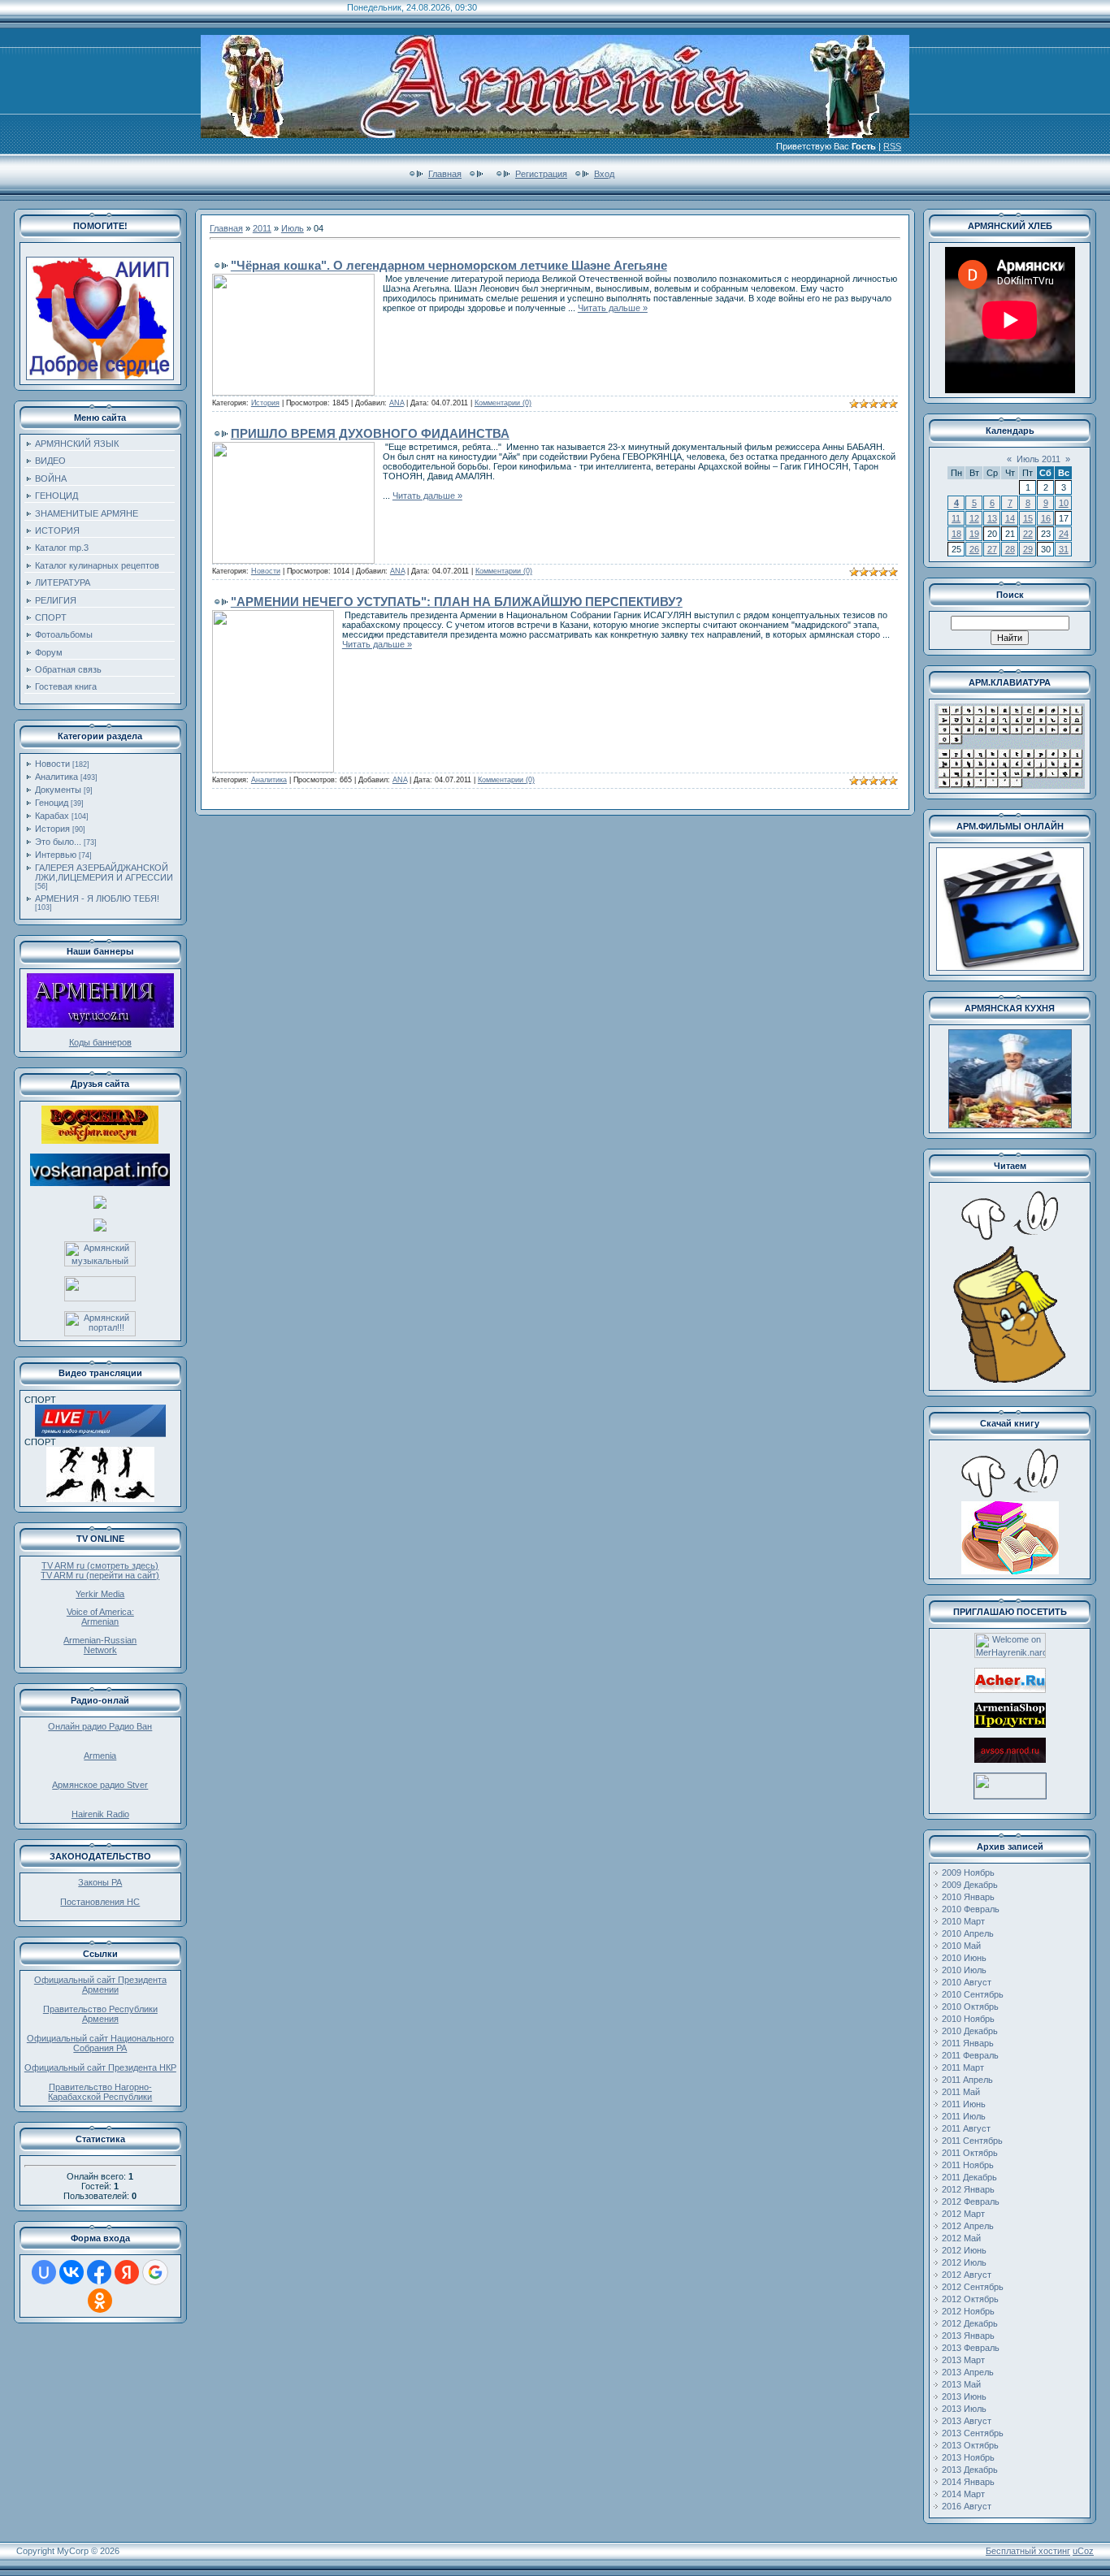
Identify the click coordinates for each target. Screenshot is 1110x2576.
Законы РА (100, 1882)
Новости (52, 764)
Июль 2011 (1038, 459)
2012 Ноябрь (968, 2311)
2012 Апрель (968, 2226)
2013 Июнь (964, 2396)
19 (974, 534)
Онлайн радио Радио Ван (100, 1726)
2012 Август (967, 2275)
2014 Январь (968, 2482)
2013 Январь (968, 2336)
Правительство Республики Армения (100, 2014)
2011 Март (963, 2067)
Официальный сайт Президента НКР (100, 2067)
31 (1064, 549)
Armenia (100, 1756)
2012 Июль (964, 2262)
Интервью (56, 855)
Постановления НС (100, 1902)
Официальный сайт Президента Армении (100, 1985)
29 (1028, 549)
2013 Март (963, 2360)
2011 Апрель (967, 2080)
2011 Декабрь (969, 2177)
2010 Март (963, 1921)
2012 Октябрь (970, 2299)
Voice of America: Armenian (100, 1617)
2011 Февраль (970, 2055)
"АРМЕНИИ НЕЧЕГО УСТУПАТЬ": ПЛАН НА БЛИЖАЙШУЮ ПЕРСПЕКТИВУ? (457, 602)
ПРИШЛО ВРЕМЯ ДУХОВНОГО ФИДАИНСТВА (370, 433)
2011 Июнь (964, 2104)
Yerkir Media (100, 1594)
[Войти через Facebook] (99, 2272)
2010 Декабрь (970, 2031)
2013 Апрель (968, 2372)
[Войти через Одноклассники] (100, 2301)
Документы (58, 790)
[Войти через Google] (155, 2272)
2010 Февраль (971, 1909)
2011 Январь (968, 2043)
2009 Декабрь (970, 1885)
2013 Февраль (971, 2348)
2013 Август (967, 2421)
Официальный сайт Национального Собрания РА (100, 2043)
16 (1046, 518)
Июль (293, 228)
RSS (892, 146)
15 (1028, 518)
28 (1010, 549)
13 (992, 518)
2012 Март (963, 2214)
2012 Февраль (971, 2202)
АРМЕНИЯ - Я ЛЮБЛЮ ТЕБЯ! (97, 898)
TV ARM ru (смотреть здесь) (100, 1565)
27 (992, 549)
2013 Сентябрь (973, 2433)
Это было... (58, 842)
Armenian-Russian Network (100, 1645)
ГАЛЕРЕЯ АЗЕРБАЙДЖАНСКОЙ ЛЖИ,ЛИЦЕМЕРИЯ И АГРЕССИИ (104, 872)
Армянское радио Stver (100, 1785)
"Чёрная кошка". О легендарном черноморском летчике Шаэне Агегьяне (449, 265)
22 (1028, 534)
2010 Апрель (968, 1933)
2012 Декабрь (970, 2323)
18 (956, 534)
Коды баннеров (100, 1042)
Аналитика (56, 777)
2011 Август (966, 2128)
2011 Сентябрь (972, 2141)
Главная (445, 174)
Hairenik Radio (100, 1814)
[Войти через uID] (44, 2272)
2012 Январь (968, 2189)
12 (974, 518)
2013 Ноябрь (968, 2457)
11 (956, 518)
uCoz (1083, 2551)
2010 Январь (968, 1897)
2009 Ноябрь (968, 1872)
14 (1010, 518)
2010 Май (961, 1946)
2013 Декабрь (970, 2470)
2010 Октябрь (970, 2007)
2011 (262, 228)
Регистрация (541, 174)
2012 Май (961, 2238)
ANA (397, 403)
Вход (604, 174)
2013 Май (961, 2384)
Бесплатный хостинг (1028, 2551)
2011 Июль (964, 2116)
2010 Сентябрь (973, 1994)
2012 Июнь (964, 2250)
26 (974, 549)
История (52, 829)
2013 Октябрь (970, 2445)
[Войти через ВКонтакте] (72, 2272)
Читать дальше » (613, 308)
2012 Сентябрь (973, 2287)
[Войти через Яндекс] (127, 2272)
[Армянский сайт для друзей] (1010, 1690)
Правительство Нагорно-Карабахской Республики (100, 2092)
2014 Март (963, 2494)
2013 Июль (964, 2409)
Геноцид (52, 803)
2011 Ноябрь (968, 2165)
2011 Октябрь (970, 2153)
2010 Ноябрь (968, 2019)
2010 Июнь (964, 1958)
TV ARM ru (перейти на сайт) (100, 1575)
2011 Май (961, 2092)
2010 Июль (964, 1970)
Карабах (52, 816)
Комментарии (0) (503, 403)
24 (1064, 534)
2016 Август (967, 2506)
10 (1064, 503)
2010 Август (967, 1982)
